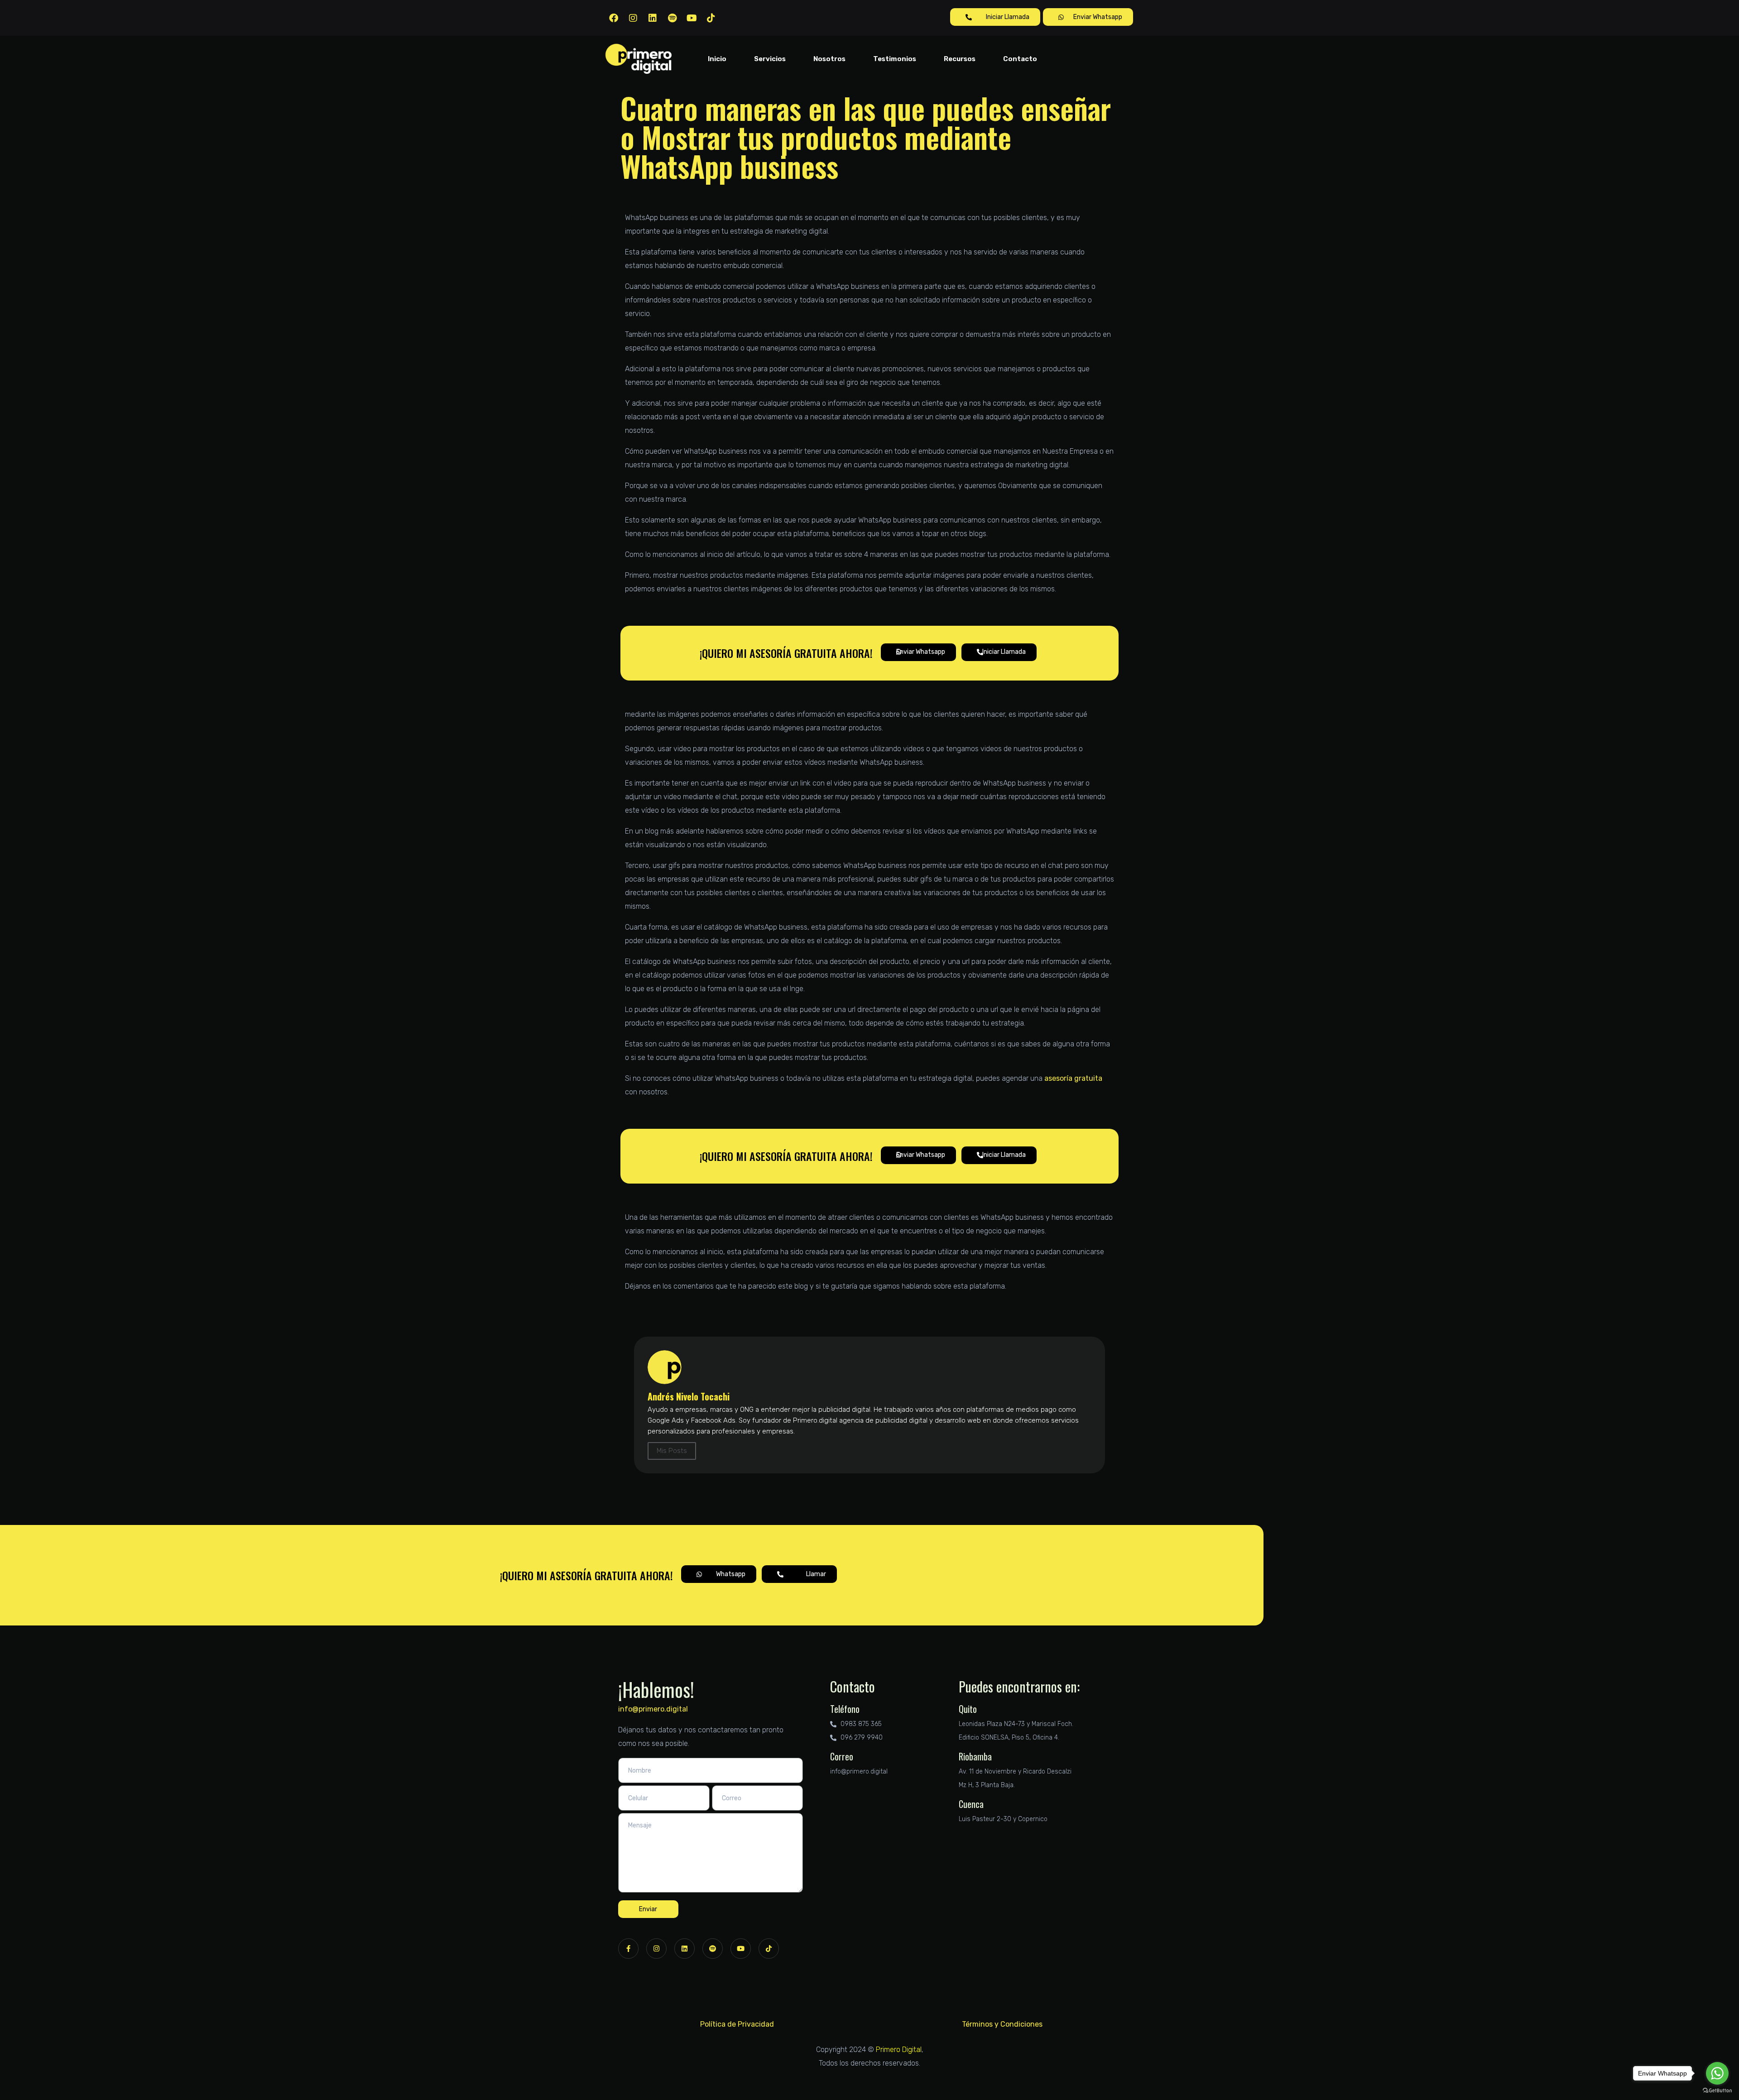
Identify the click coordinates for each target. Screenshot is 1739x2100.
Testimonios (895, 59)
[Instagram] (633, 18)
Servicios (770, 59)
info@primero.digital (653, 1709)
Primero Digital (899, 2050)
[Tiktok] (711, 18)
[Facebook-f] (628, 1949)
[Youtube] (692, 18)
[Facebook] (614, 18)
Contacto (1020, 59)
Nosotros (829, 59)
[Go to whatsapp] (1717, 2073)
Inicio (717, 59)
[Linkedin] (653, 18)
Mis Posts (672, 1451)
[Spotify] (672, 18)
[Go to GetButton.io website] (1717, 2091)
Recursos (960, 59)
